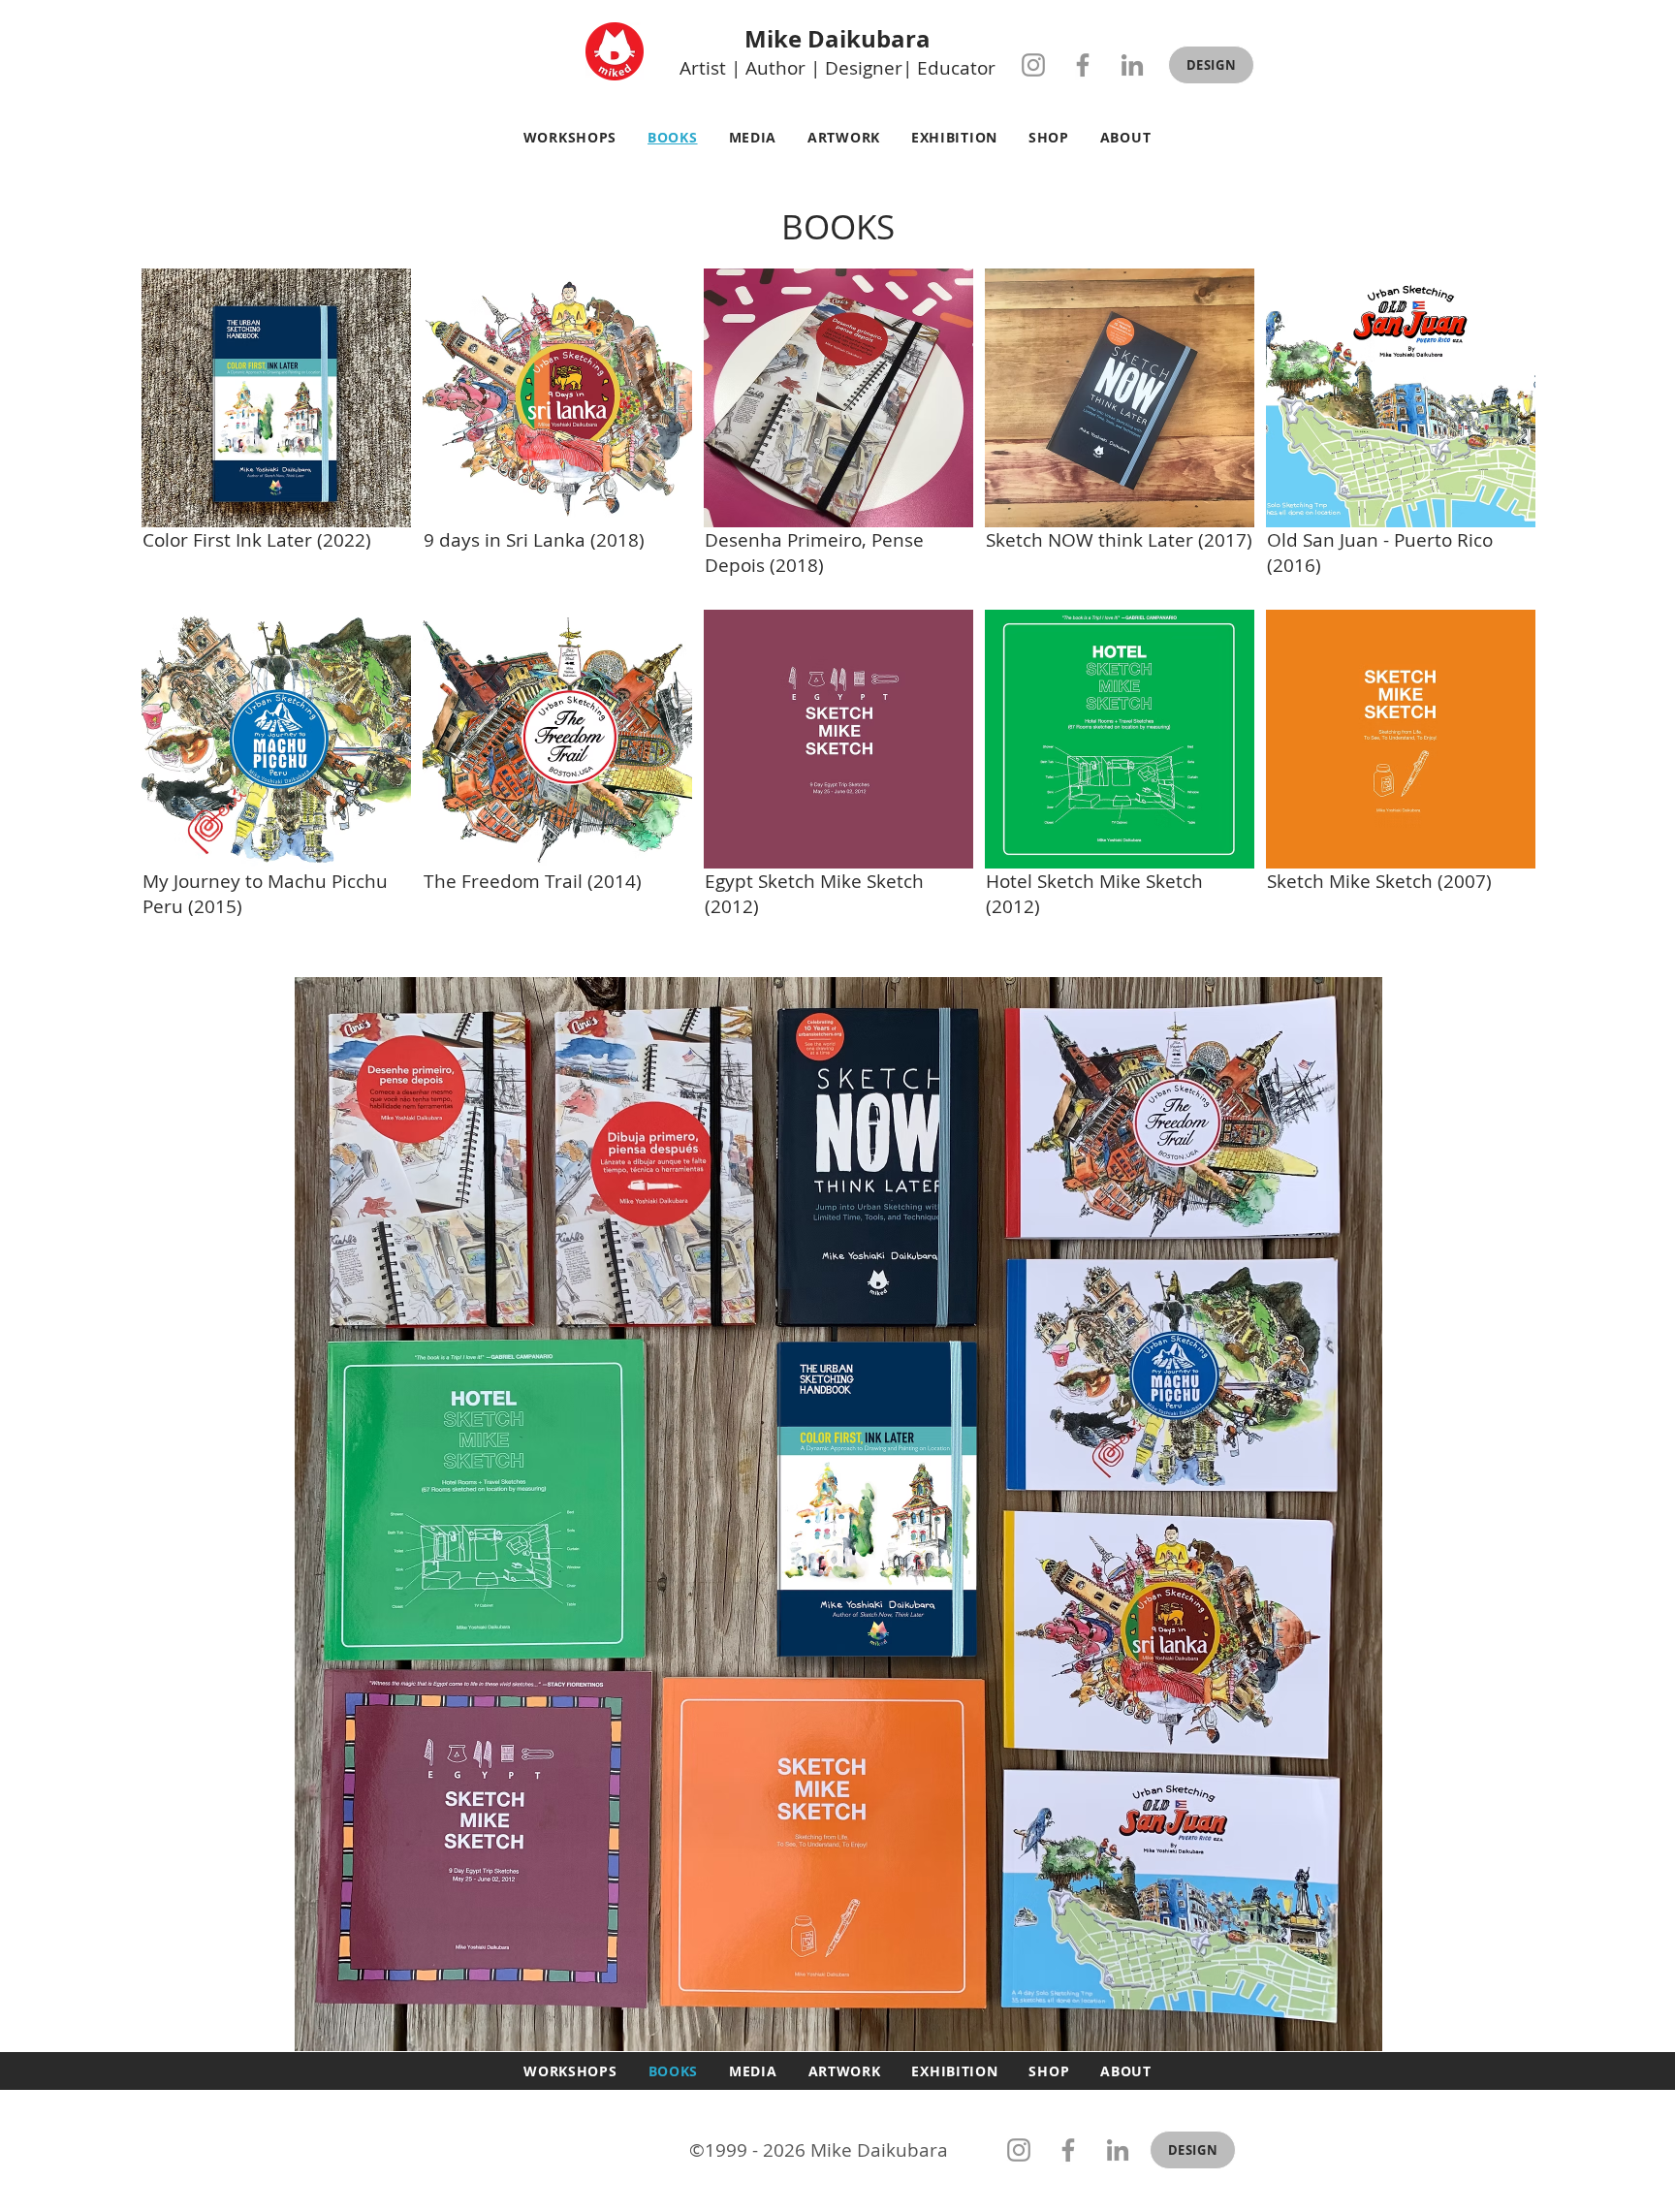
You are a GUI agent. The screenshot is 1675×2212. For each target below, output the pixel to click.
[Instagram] (1033, 65)
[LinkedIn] (1132, 65)
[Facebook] (1083, 65)
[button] (1211, 65)
